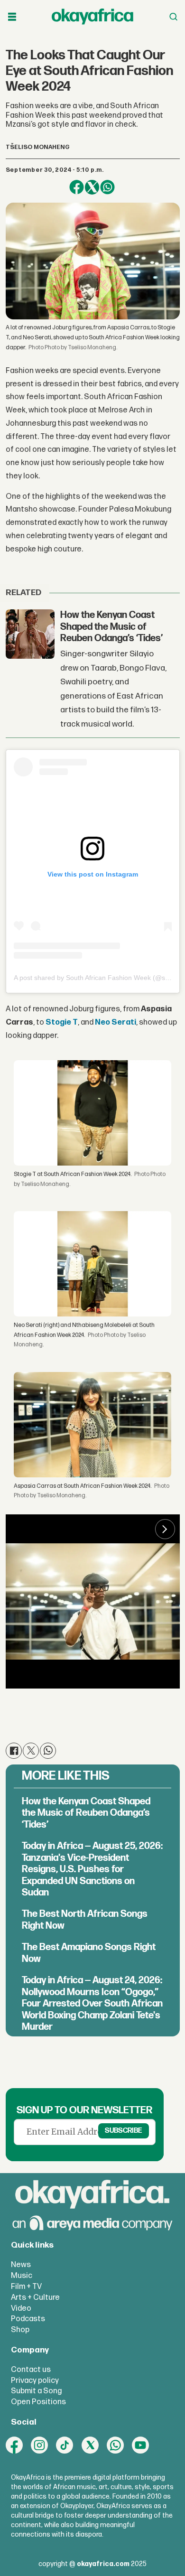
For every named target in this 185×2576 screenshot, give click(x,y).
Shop (20, 2330)
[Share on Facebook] (77, 187)
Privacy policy (35, 2380)
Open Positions (38, 2402)
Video (21, 2308)
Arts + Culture (35, 2297)
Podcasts (28, 2319)
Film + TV (26, 2287)
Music (22, 2276)
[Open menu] (12, 17)
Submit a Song (36, 2391)
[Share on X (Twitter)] (92, 187)
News (21, 2265)
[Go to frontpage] (92, 17)
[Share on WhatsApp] (107, 187)
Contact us (31, 2370)
